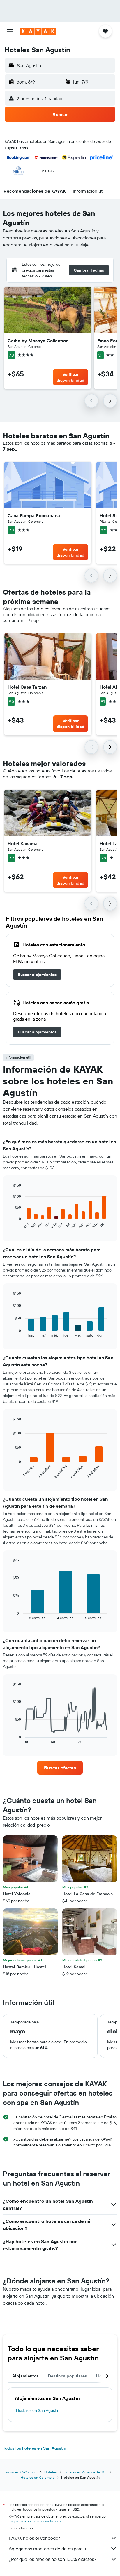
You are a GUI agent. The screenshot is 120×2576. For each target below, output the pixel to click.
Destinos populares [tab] (68, 2376)
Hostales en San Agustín (38, 2410)
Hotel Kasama (23, 843)
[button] (10, 31)
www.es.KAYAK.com (22, 2472)
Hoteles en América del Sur (85, 2472)
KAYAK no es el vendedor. (35, 2538)
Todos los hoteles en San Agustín (35, 2448)
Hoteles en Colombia (37, 2477)
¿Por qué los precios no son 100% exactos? (53, 2559)
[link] (37, 975)
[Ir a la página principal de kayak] (38, 31)
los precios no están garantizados (35, 2521)
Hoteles (51, 2472)
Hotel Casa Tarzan (27, 687)
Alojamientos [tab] (25, 2376)
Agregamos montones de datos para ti (47, 2549)
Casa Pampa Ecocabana (34, 515)
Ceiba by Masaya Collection (38, 341)
